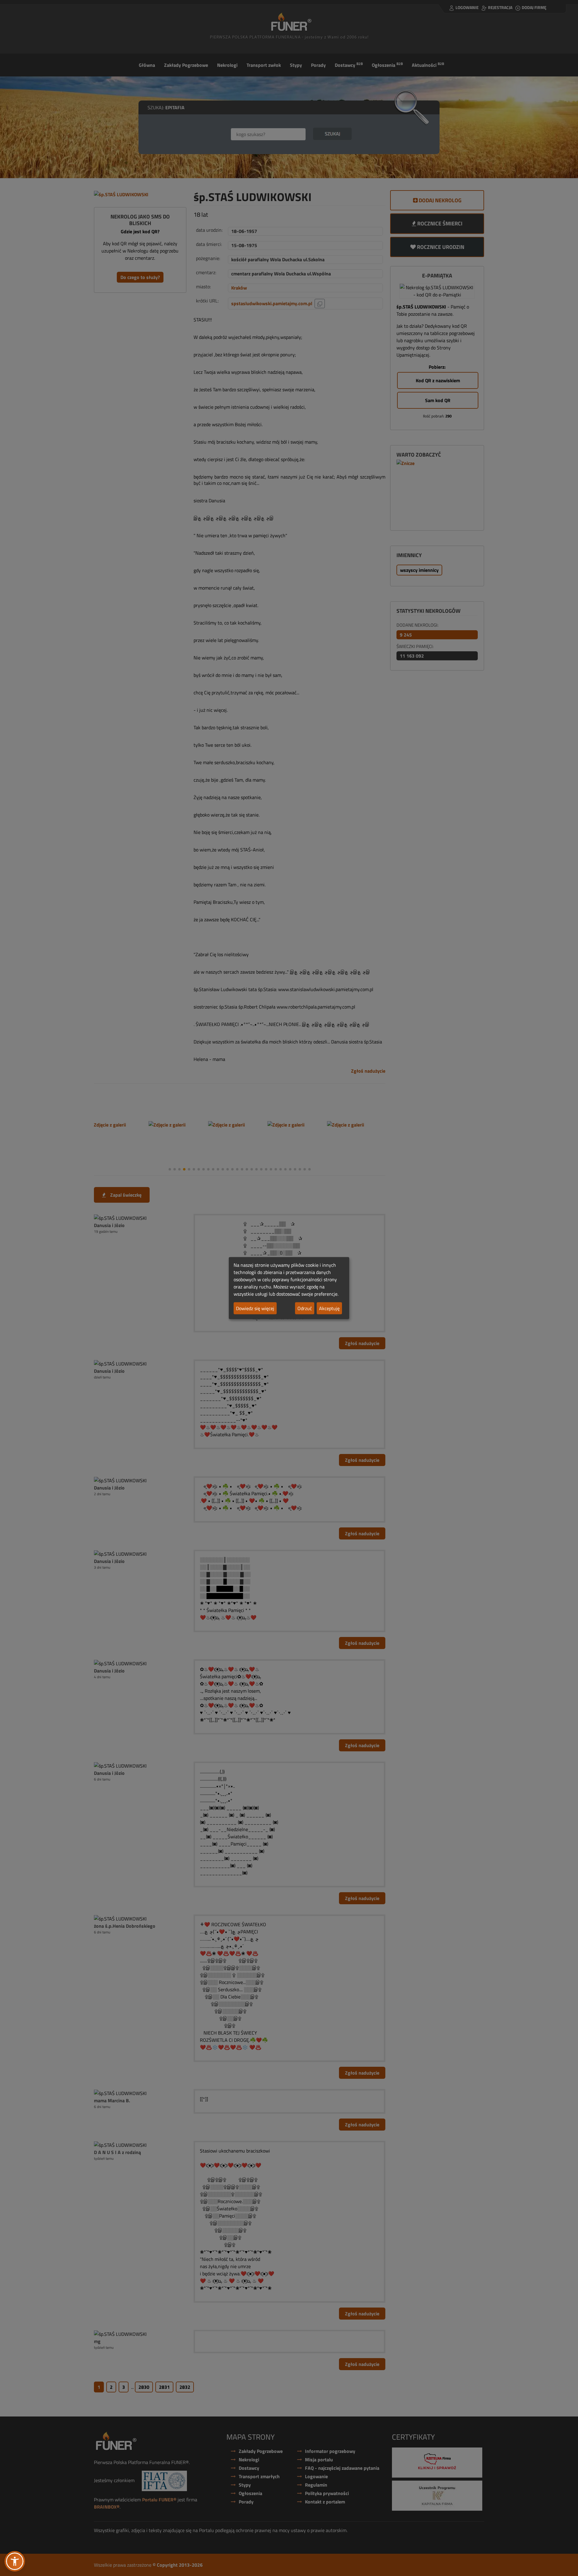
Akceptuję (329, 1308)
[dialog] (289, 1288)
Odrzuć (305, 1308)
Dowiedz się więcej (255, 1308)
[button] (15, 2561)
